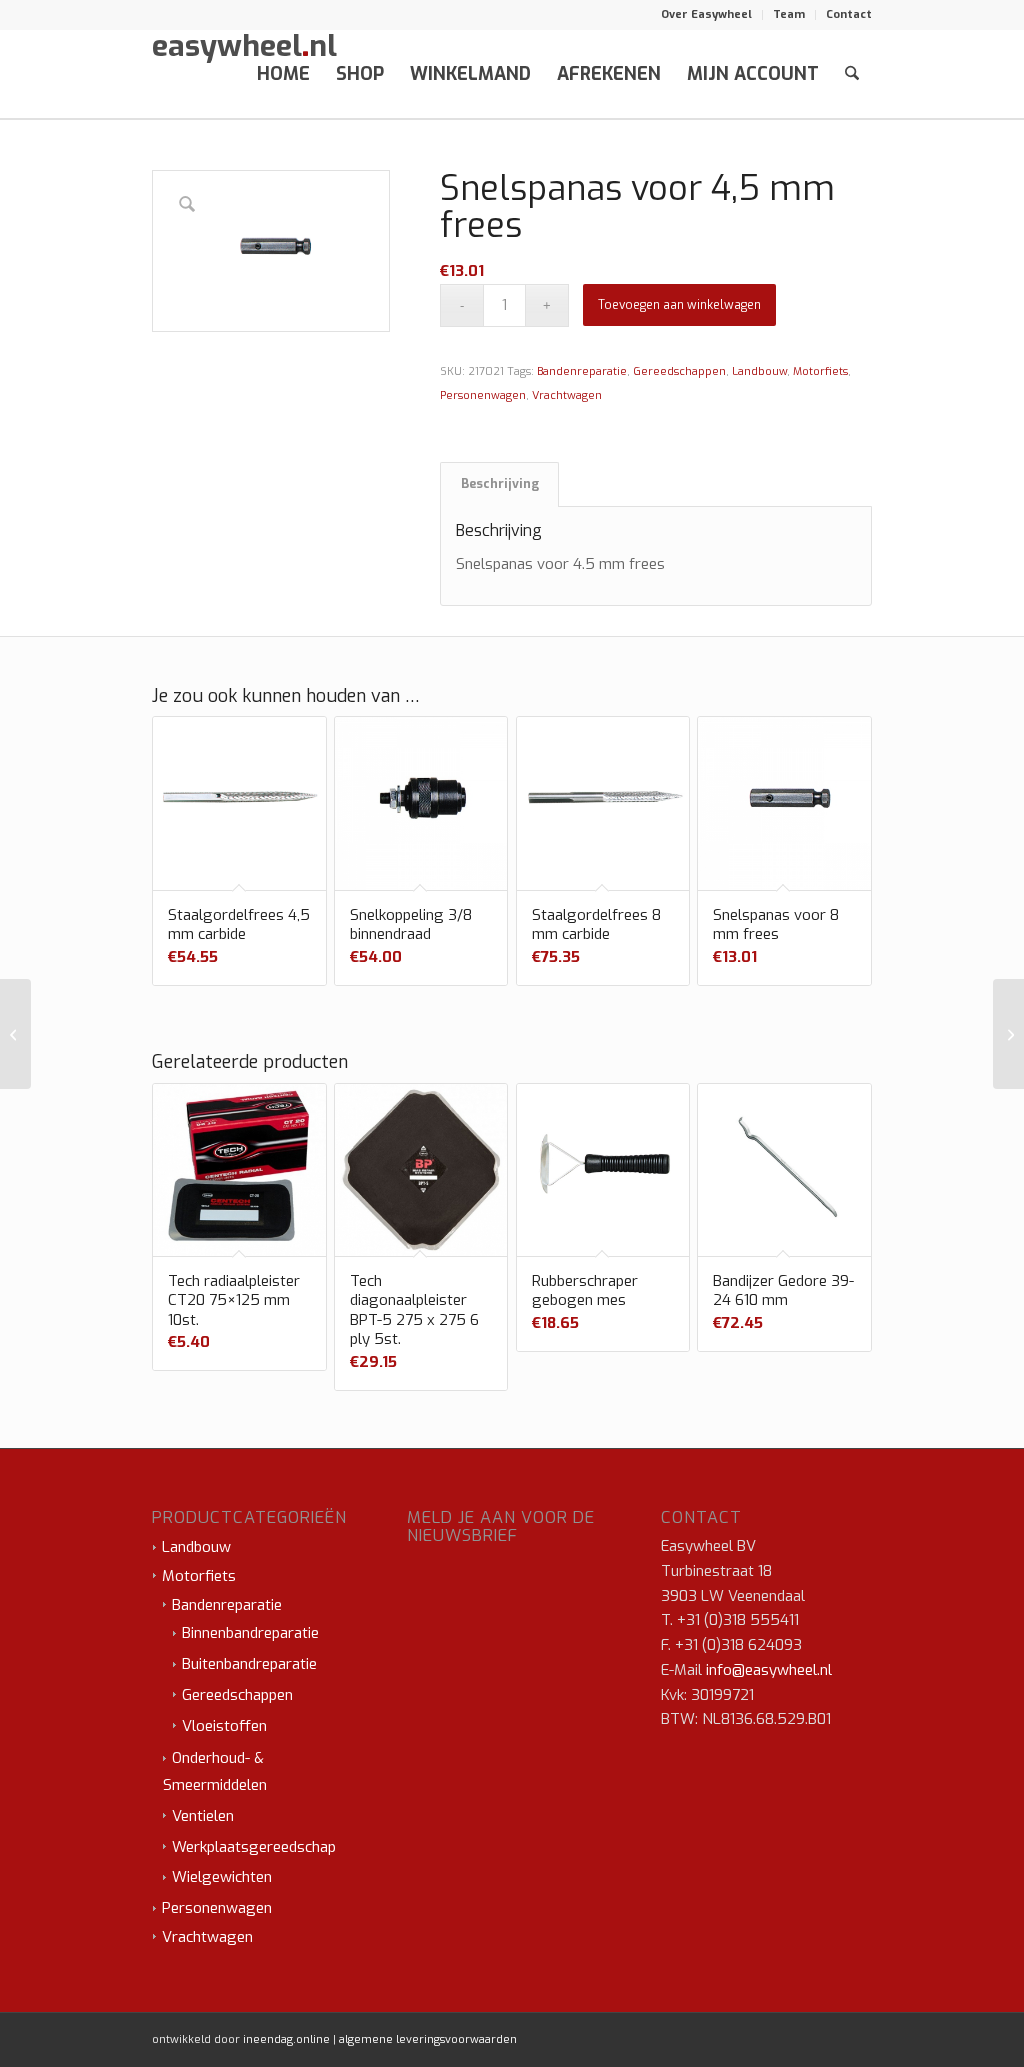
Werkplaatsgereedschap (254, 1847)
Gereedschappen (679, 371)
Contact (849, 14)
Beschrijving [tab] (500, 484)
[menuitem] (707, 15)
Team (789, 14)
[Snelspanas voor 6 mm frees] (1008, 1034)
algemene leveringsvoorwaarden (428, 2039)
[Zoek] (852, 74)
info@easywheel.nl (769, 1670)
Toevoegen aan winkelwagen (679, 305)
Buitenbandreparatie (249, 1664)
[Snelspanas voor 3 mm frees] (15, 1034)
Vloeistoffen (224, 1726)
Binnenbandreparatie (250, 1633)
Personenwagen (483, 395)
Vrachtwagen (567, 395)
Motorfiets (820, 371)
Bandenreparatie (582, 371)
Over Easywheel (706, 14)
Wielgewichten (222, 1877)
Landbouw (759, 371)
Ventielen (203, 1816)
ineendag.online (286, 2039)
